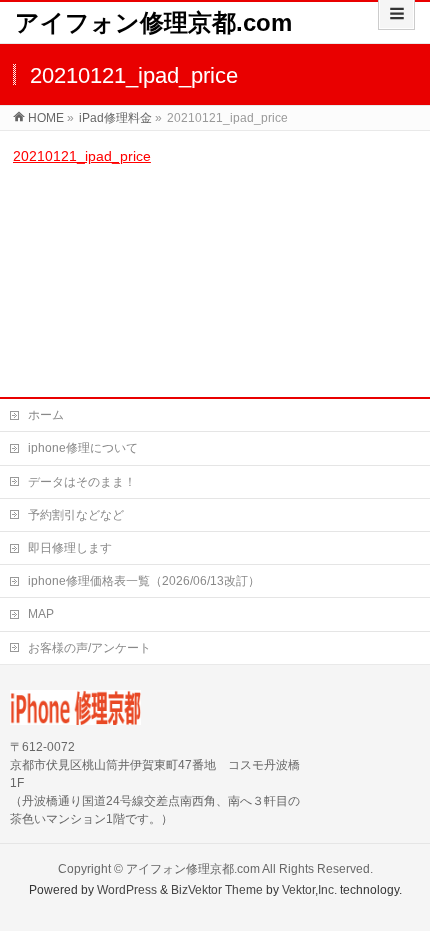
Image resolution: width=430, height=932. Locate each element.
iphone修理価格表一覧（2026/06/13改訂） (144, 581)
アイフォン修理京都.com (153, 22)
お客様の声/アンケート (89, 648)
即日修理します (70, 548)
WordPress (127, 890)
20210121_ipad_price (82, 156)
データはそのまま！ (82, 482)
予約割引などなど (76, 515)
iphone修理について (83, 448)
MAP (41, 614)
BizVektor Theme (217, 890)
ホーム (46, 415)
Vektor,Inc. (309, 890)
